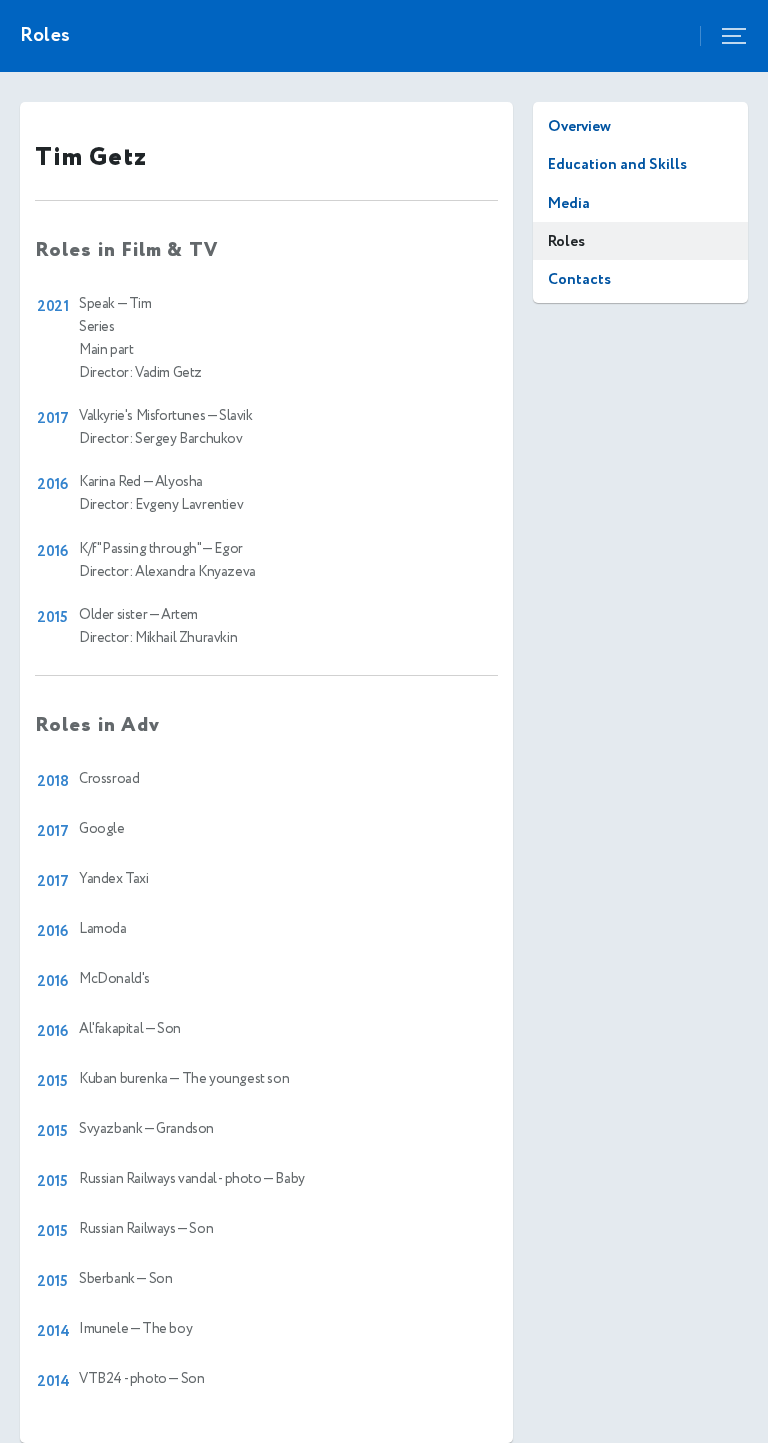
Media (569, 203)
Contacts (579, 279)
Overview (579, 126)
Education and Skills (617, 164)
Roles (566, 241)
